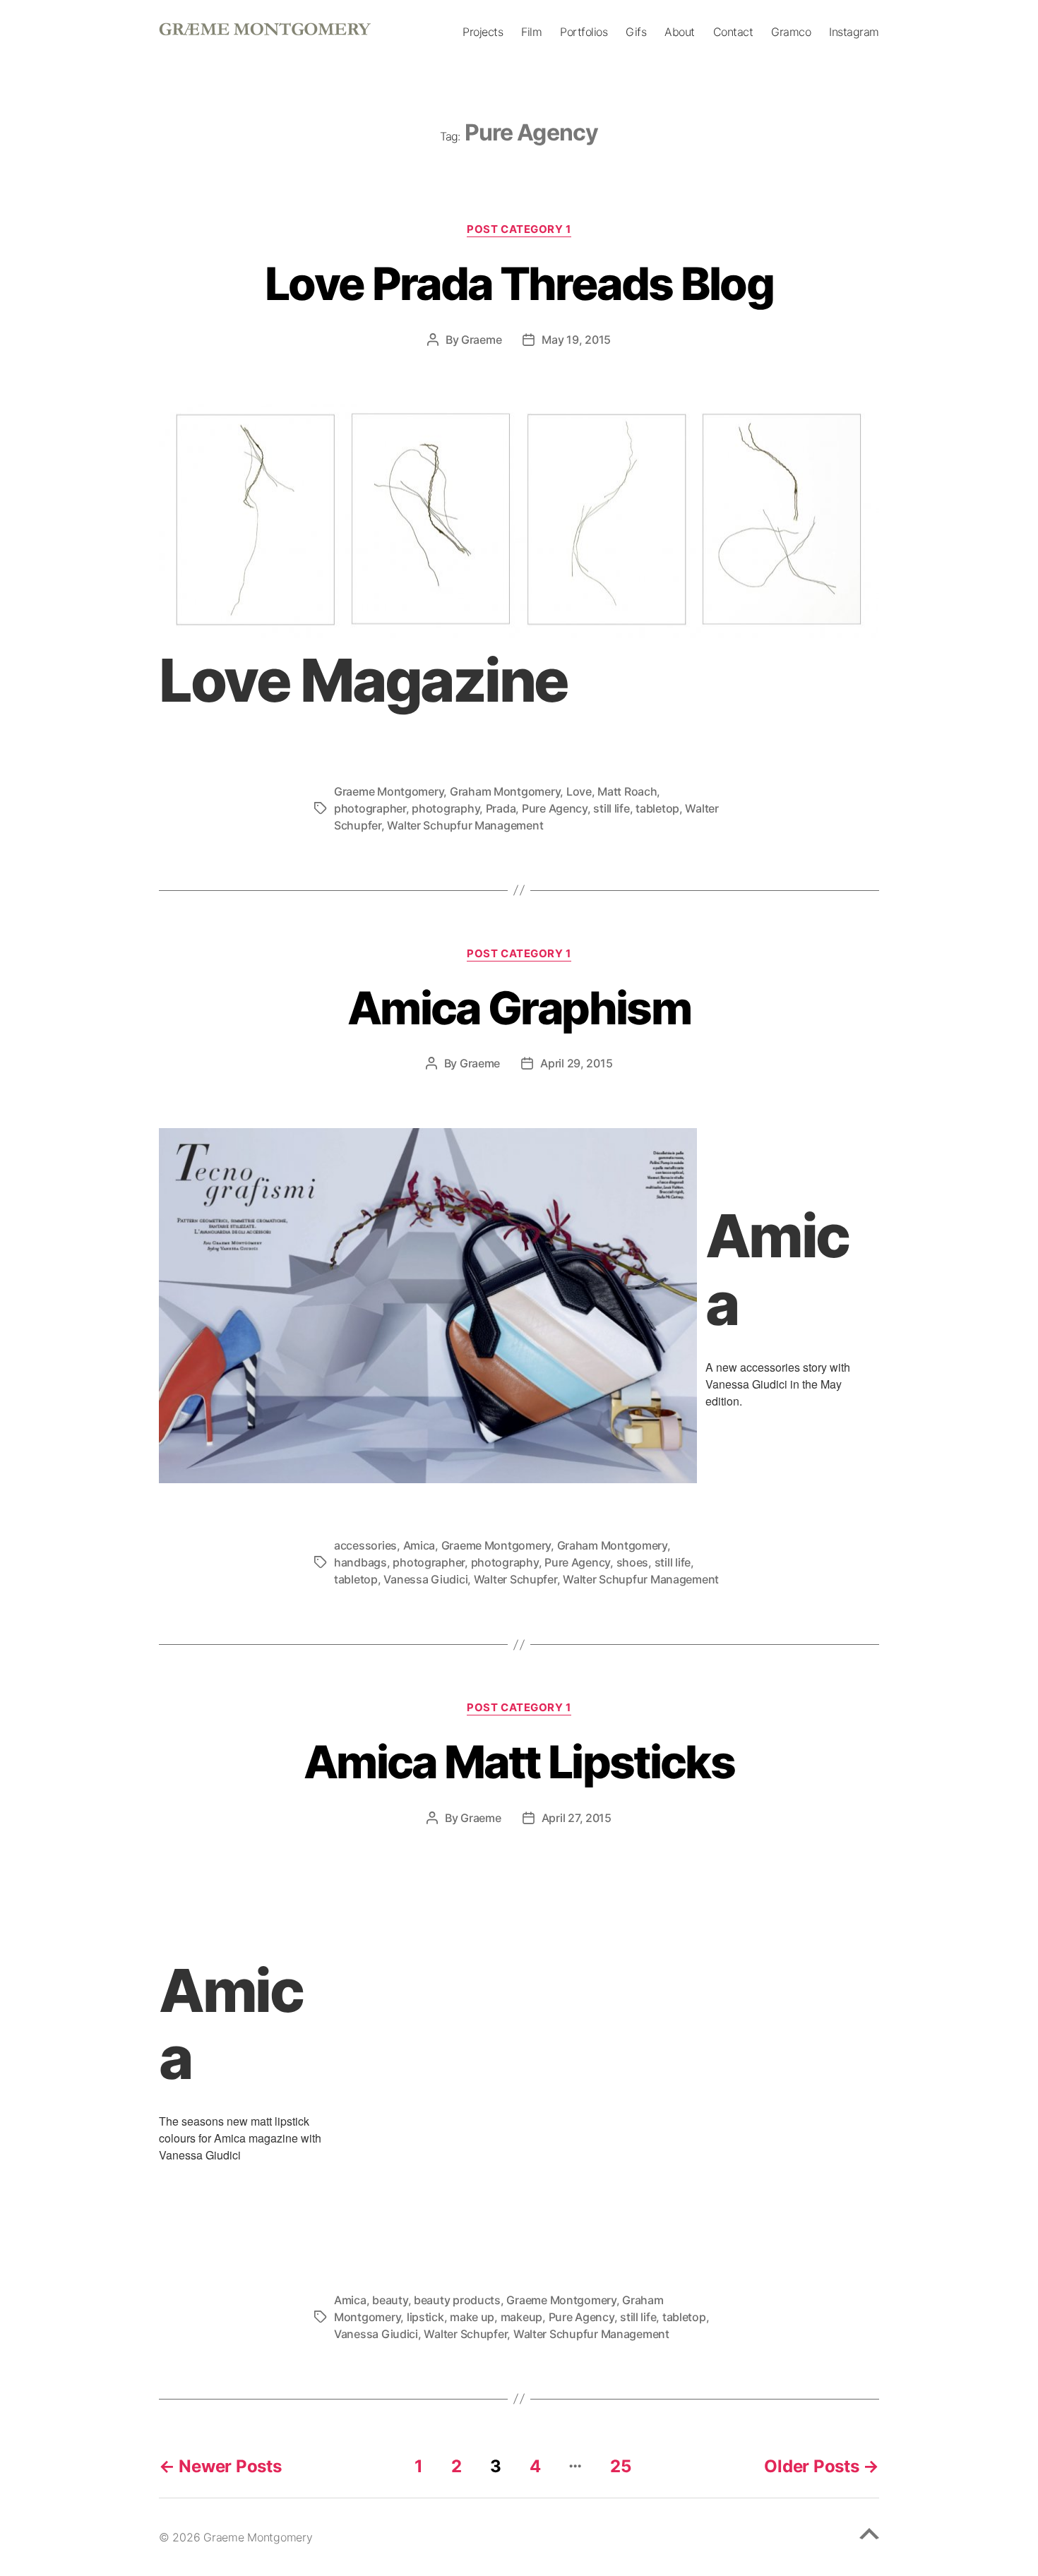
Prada (501, 808)
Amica (419, 1545)
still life (611, 808)
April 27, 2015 (577, 1818)
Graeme (481, 340)
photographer (370, 808)
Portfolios (584, 32)
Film (531, 32)
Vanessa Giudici (425, 1579)
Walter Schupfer (515, 1579)
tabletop (657, 808)
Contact (733, 32)
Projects (483, 32)
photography (446, 808)
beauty (390, 2300)
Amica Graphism (519, 1008)
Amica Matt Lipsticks (519, 1762)
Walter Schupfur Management (465, 825)
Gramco (791, 32)
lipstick (425, 2317)
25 (620, 2466)
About (680, 32)
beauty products (457, 2300)
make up (472, 2317)
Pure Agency (555, 808)
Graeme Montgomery (389, 791)
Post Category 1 (519, 229)
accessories (365, 1545)
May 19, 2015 (576, 340)
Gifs (636, 32)
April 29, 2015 (576, 1063)
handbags (360, 1562)
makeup (521, 2317)
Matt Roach (627, 791)
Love (579, 791)
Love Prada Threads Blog (519, 283)
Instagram (854, 32)
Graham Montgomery (505, 791)
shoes (633, 1562)
